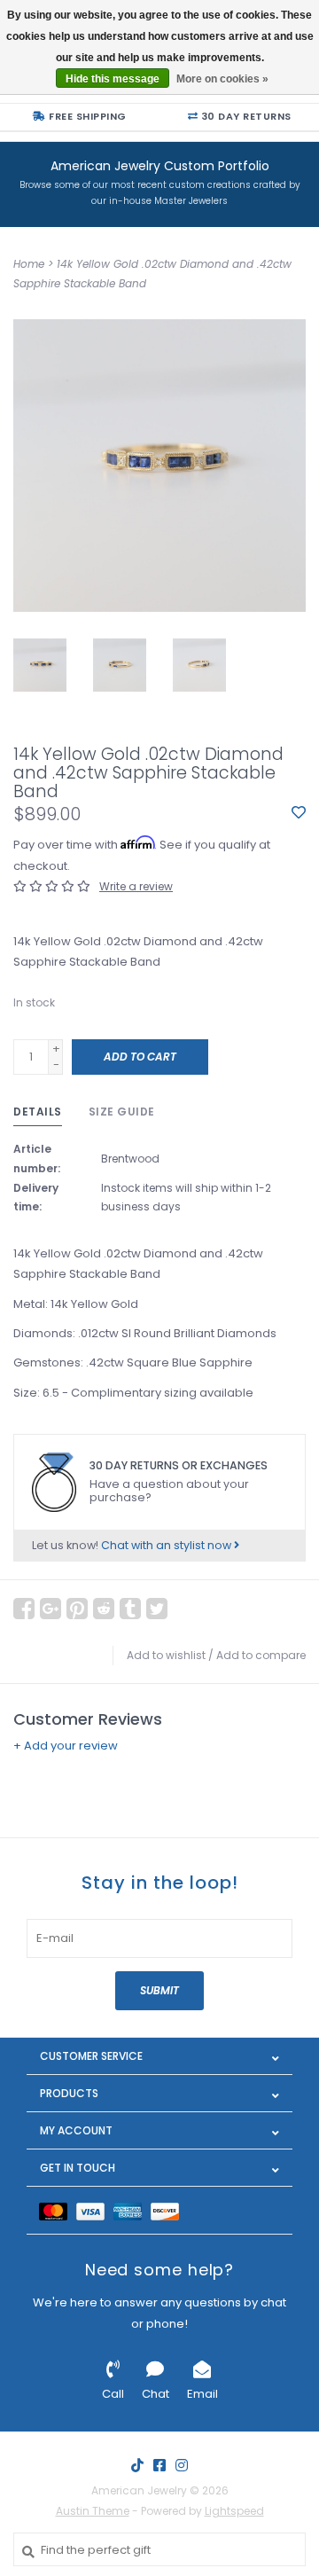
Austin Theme (93, 2511)
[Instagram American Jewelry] (182, 2465)
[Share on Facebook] (24, 1609)
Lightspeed (234, 2511)
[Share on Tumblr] (130, 1609)
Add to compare (261, 1655)
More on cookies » (222, 79)
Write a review (136, 886)
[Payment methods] (58, 2210)
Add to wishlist (166, 1655)
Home (29, 264)
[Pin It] (77, 1609)
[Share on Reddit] (104, 1609)
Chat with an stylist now (167, 1545)
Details (38, 1112)
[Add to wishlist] (299, 814)
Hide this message (113, 79)
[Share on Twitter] (157, 1609)
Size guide (122, 1112)
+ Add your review (66, 1746)
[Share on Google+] (51, 1609)
